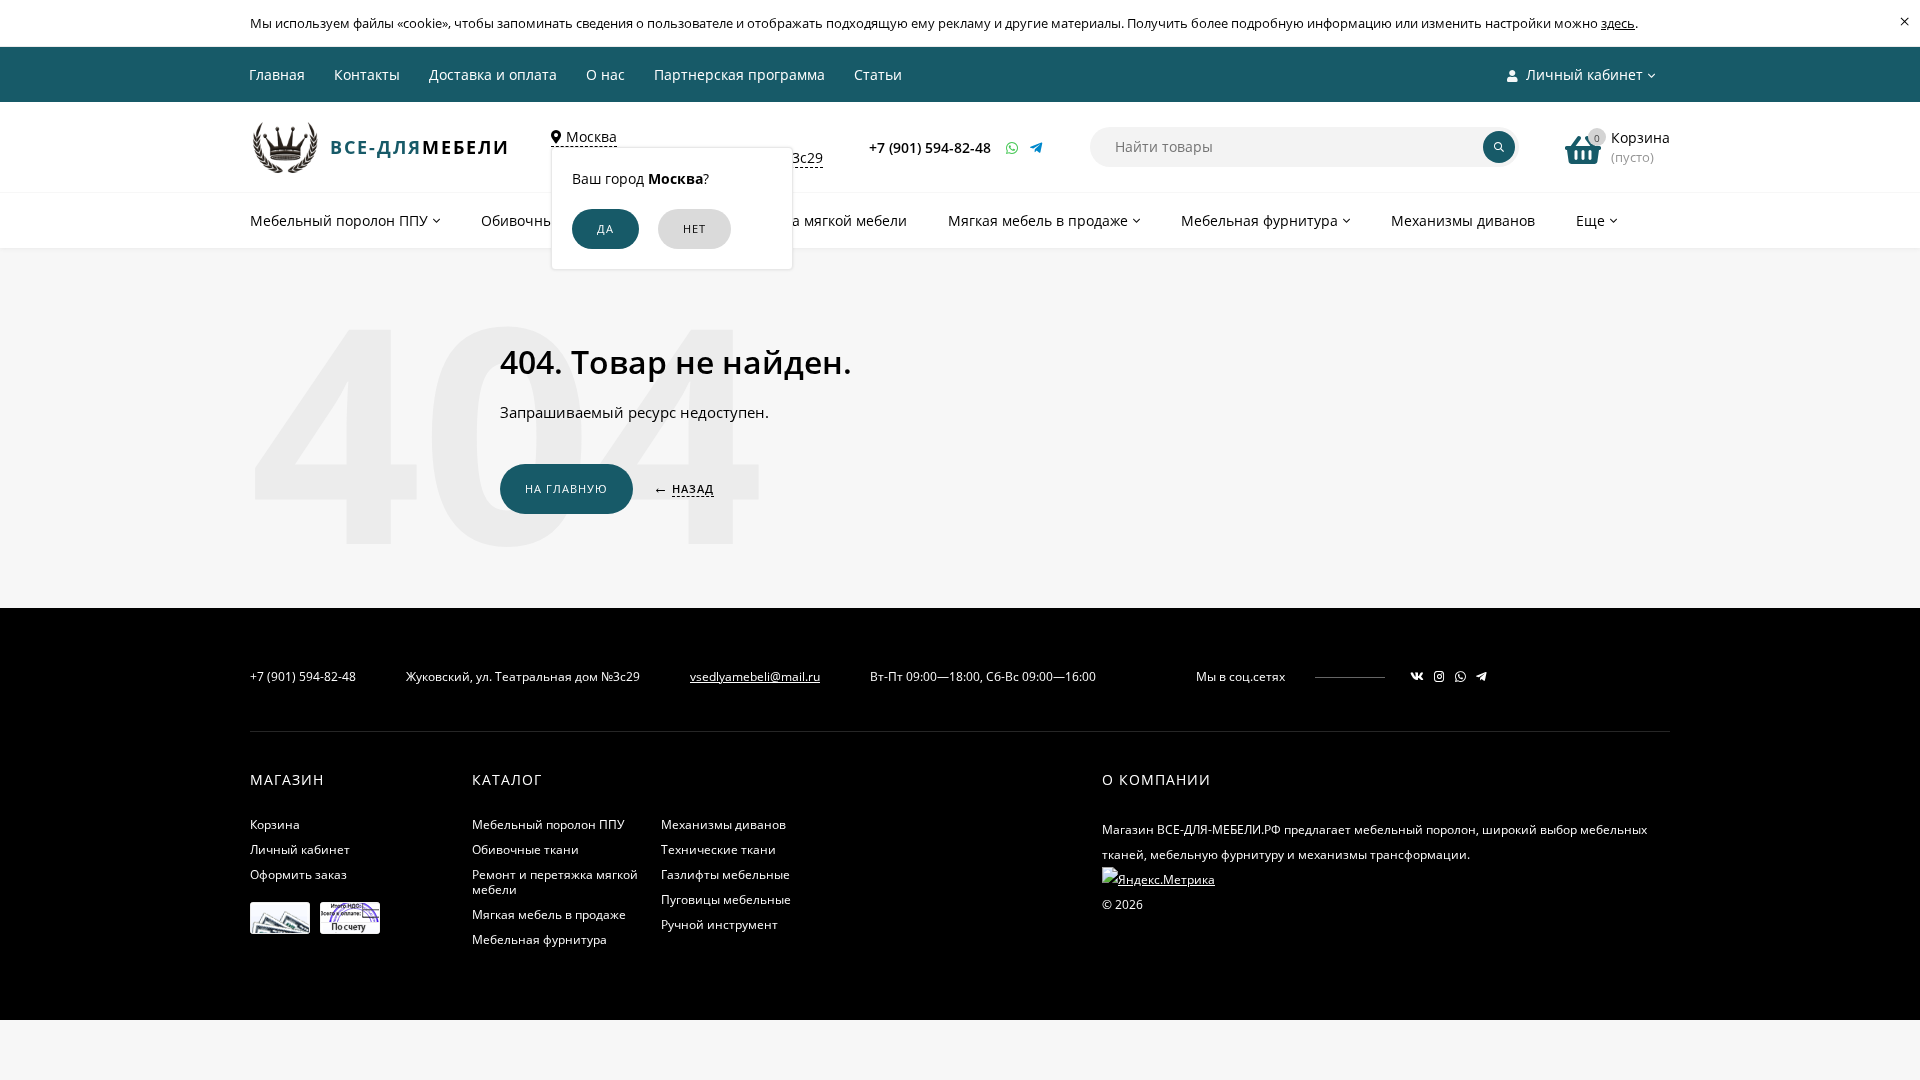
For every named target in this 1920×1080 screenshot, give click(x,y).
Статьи (878, 74)
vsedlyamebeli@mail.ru (755, 676)
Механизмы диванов (723, 824)
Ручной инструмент (719, 924)
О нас (605, 74)
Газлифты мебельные (725, 874)
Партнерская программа (739, 74)
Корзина (275, 824)
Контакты (367, 74)
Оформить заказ (298, 874)
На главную (566, 488)
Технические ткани (718, 849)
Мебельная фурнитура (539, 939)
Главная (277, 74)
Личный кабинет (300, 849)
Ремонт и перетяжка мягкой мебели (555, 882)
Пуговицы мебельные (726, 899)
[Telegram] (1037, 147)
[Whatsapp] (1013, 147)
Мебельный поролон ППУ (548, 824)
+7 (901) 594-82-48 (930, 147)
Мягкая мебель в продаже (549, 914)
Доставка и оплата (493, 74)
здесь (1618, 23)
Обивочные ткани (525, 849)
